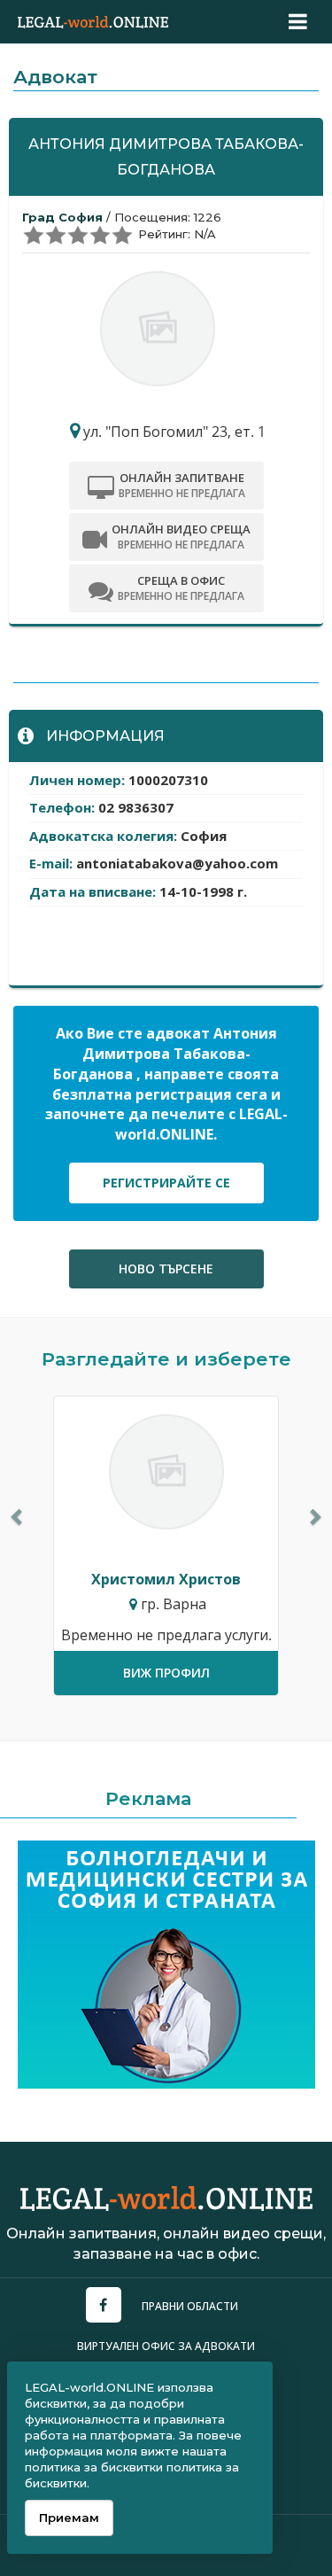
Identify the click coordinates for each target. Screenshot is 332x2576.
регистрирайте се (166, 1183)
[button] (18, 1516)
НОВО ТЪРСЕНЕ (166, 1269)
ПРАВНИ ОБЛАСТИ (190, 2306)
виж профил (166, 1673)
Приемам (69, 2518)
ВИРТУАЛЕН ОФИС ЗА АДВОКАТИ (166, 2346)
